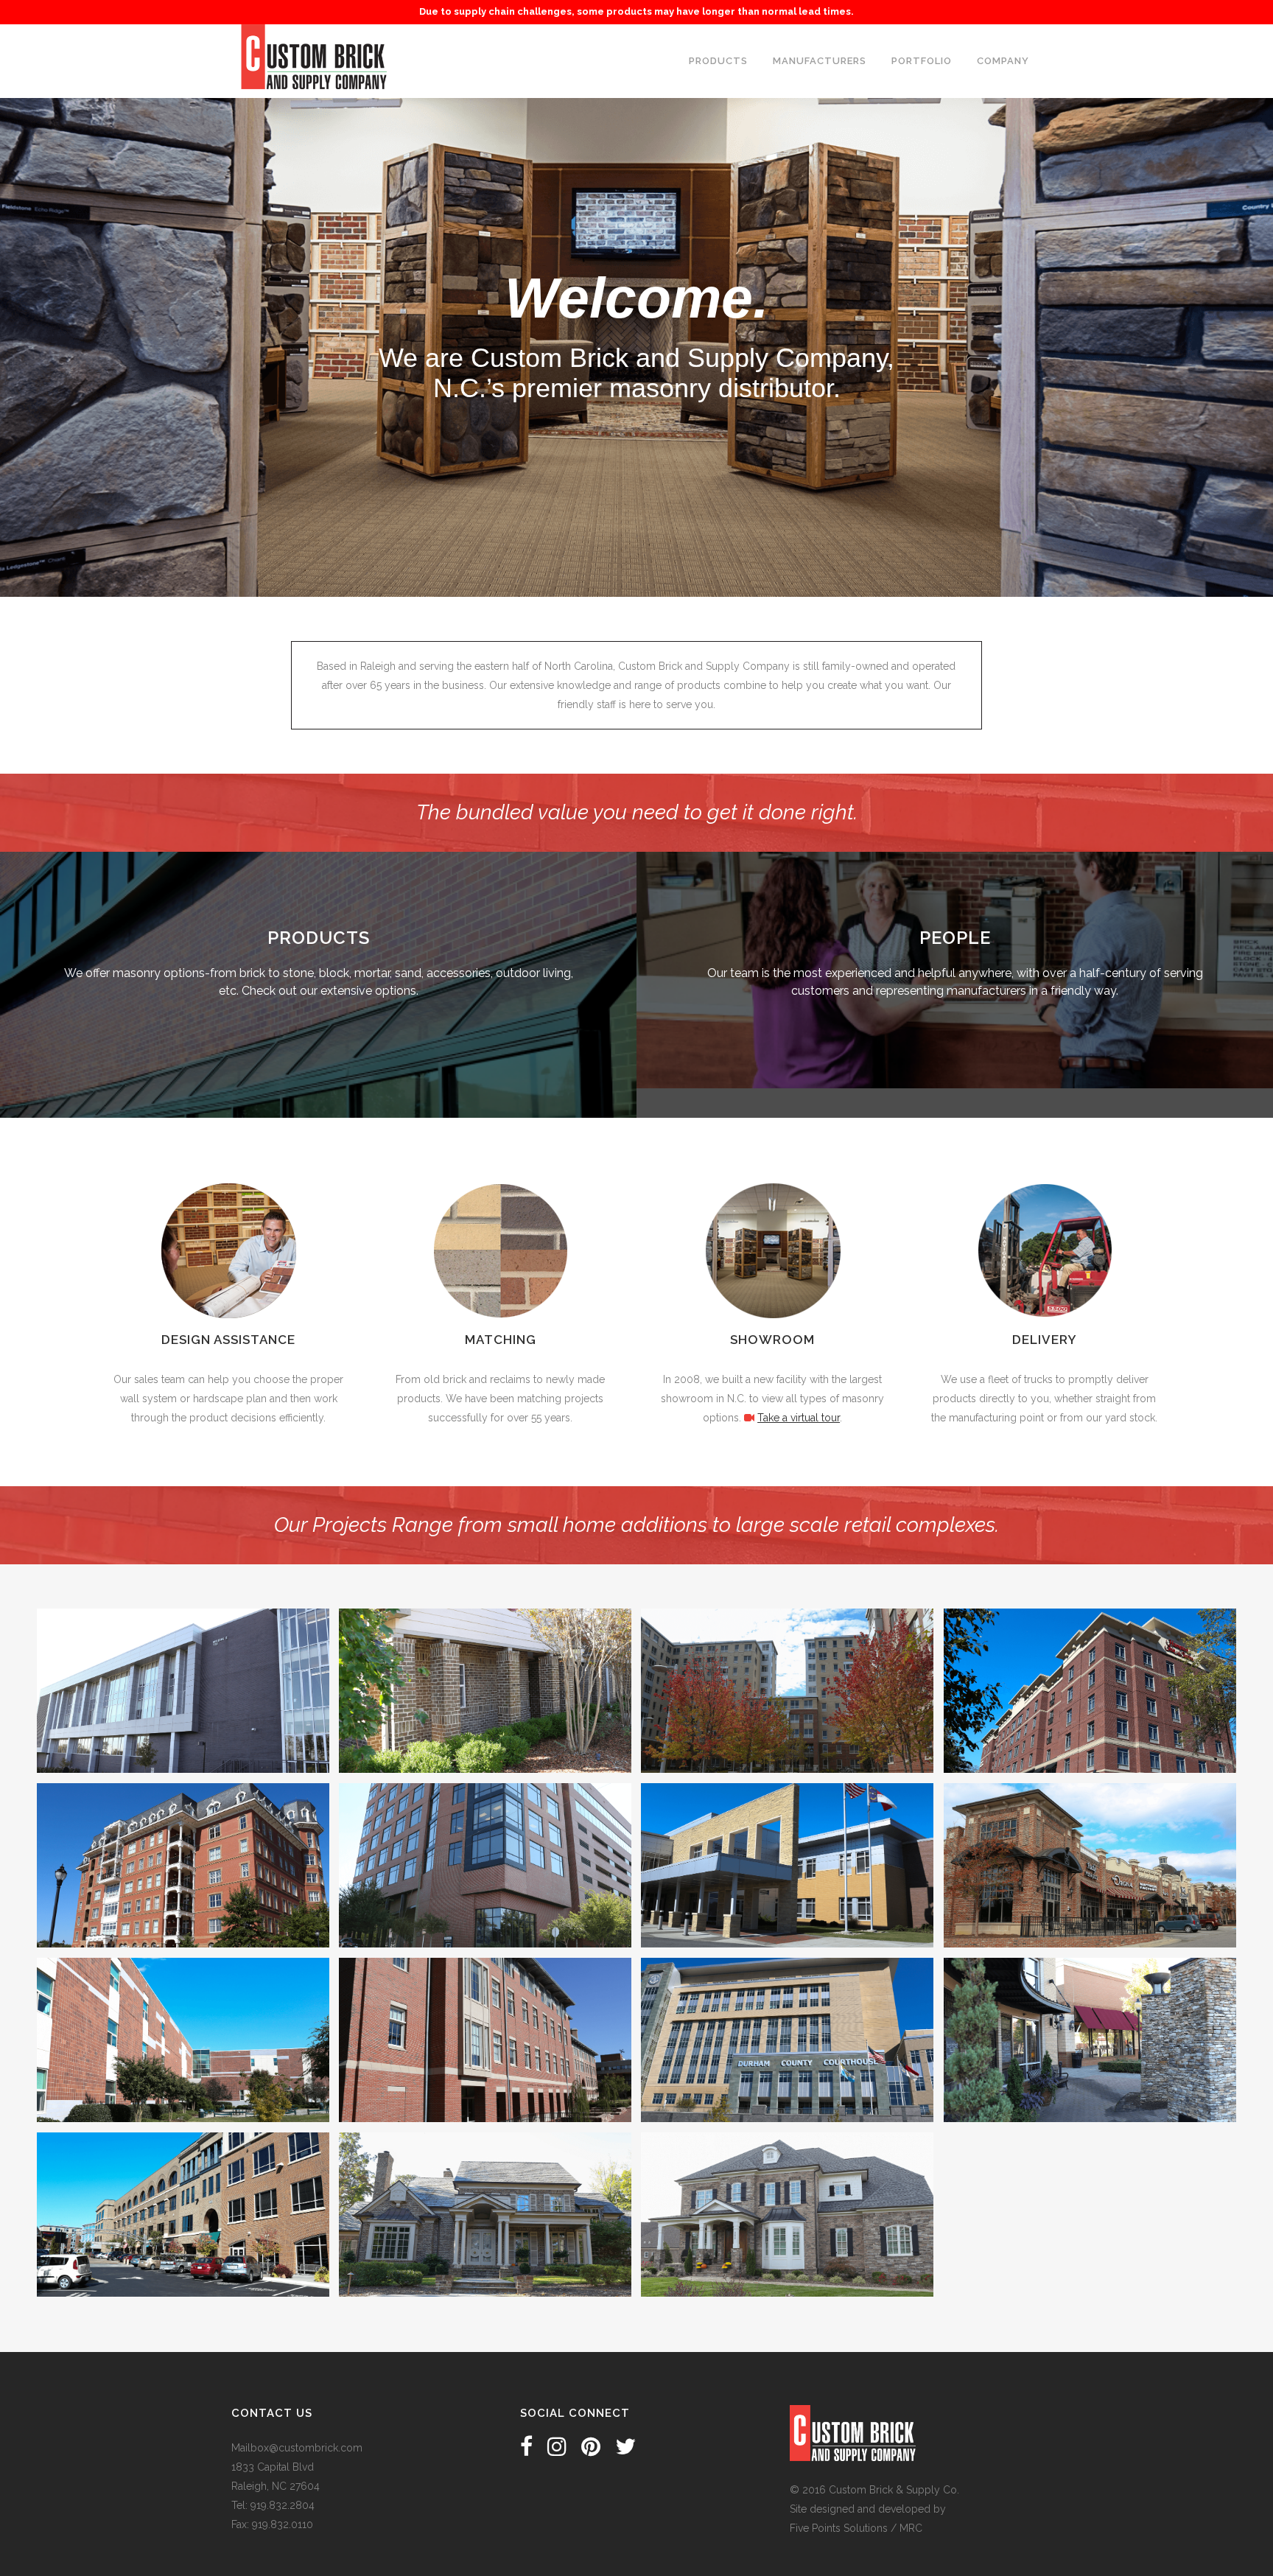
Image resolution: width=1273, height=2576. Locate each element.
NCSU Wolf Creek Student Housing (485, 1663)
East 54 (183, 2187)
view (215, 1712)
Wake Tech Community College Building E (183, 1663)
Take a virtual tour (799, 1418)
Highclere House (787, 2187)
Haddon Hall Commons (1090, 1838)
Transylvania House (485, 2187)
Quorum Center (485, 1838)
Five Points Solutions (839, 2528)
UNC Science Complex (485, 2012)
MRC (911, 2528)
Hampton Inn (1090, 1663)
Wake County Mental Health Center (787, 1838)
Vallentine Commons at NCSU (787, 1663)
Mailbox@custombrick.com (297, 2448)
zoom (153, 1712)
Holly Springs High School (183, 2012)
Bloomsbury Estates (183, 1838)
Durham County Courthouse (787, 2012)
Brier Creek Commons (1090, 2012)
